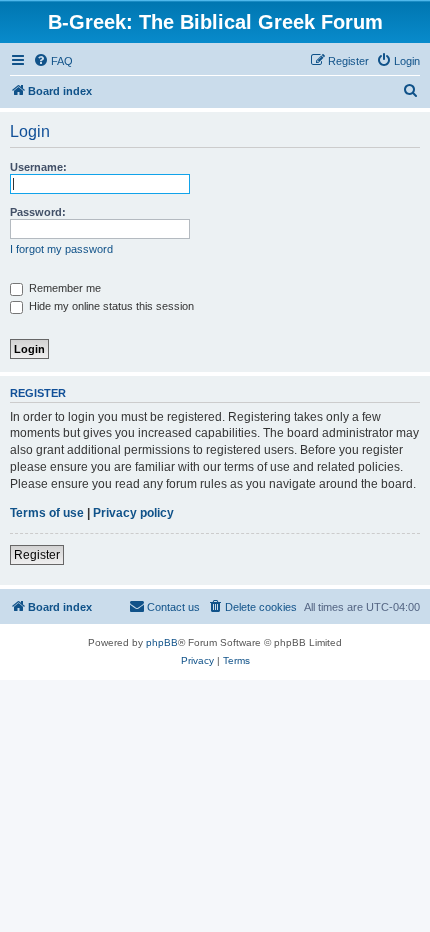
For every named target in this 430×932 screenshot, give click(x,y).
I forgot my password (61, 249)
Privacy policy (133, 513)
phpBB (162, 642)
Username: (38, 167)
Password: (38, 212)
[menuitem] (53, 61)
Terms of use (47, 513)
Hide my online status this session (110, 306)
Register (37, 555)
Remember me (63, 288)
